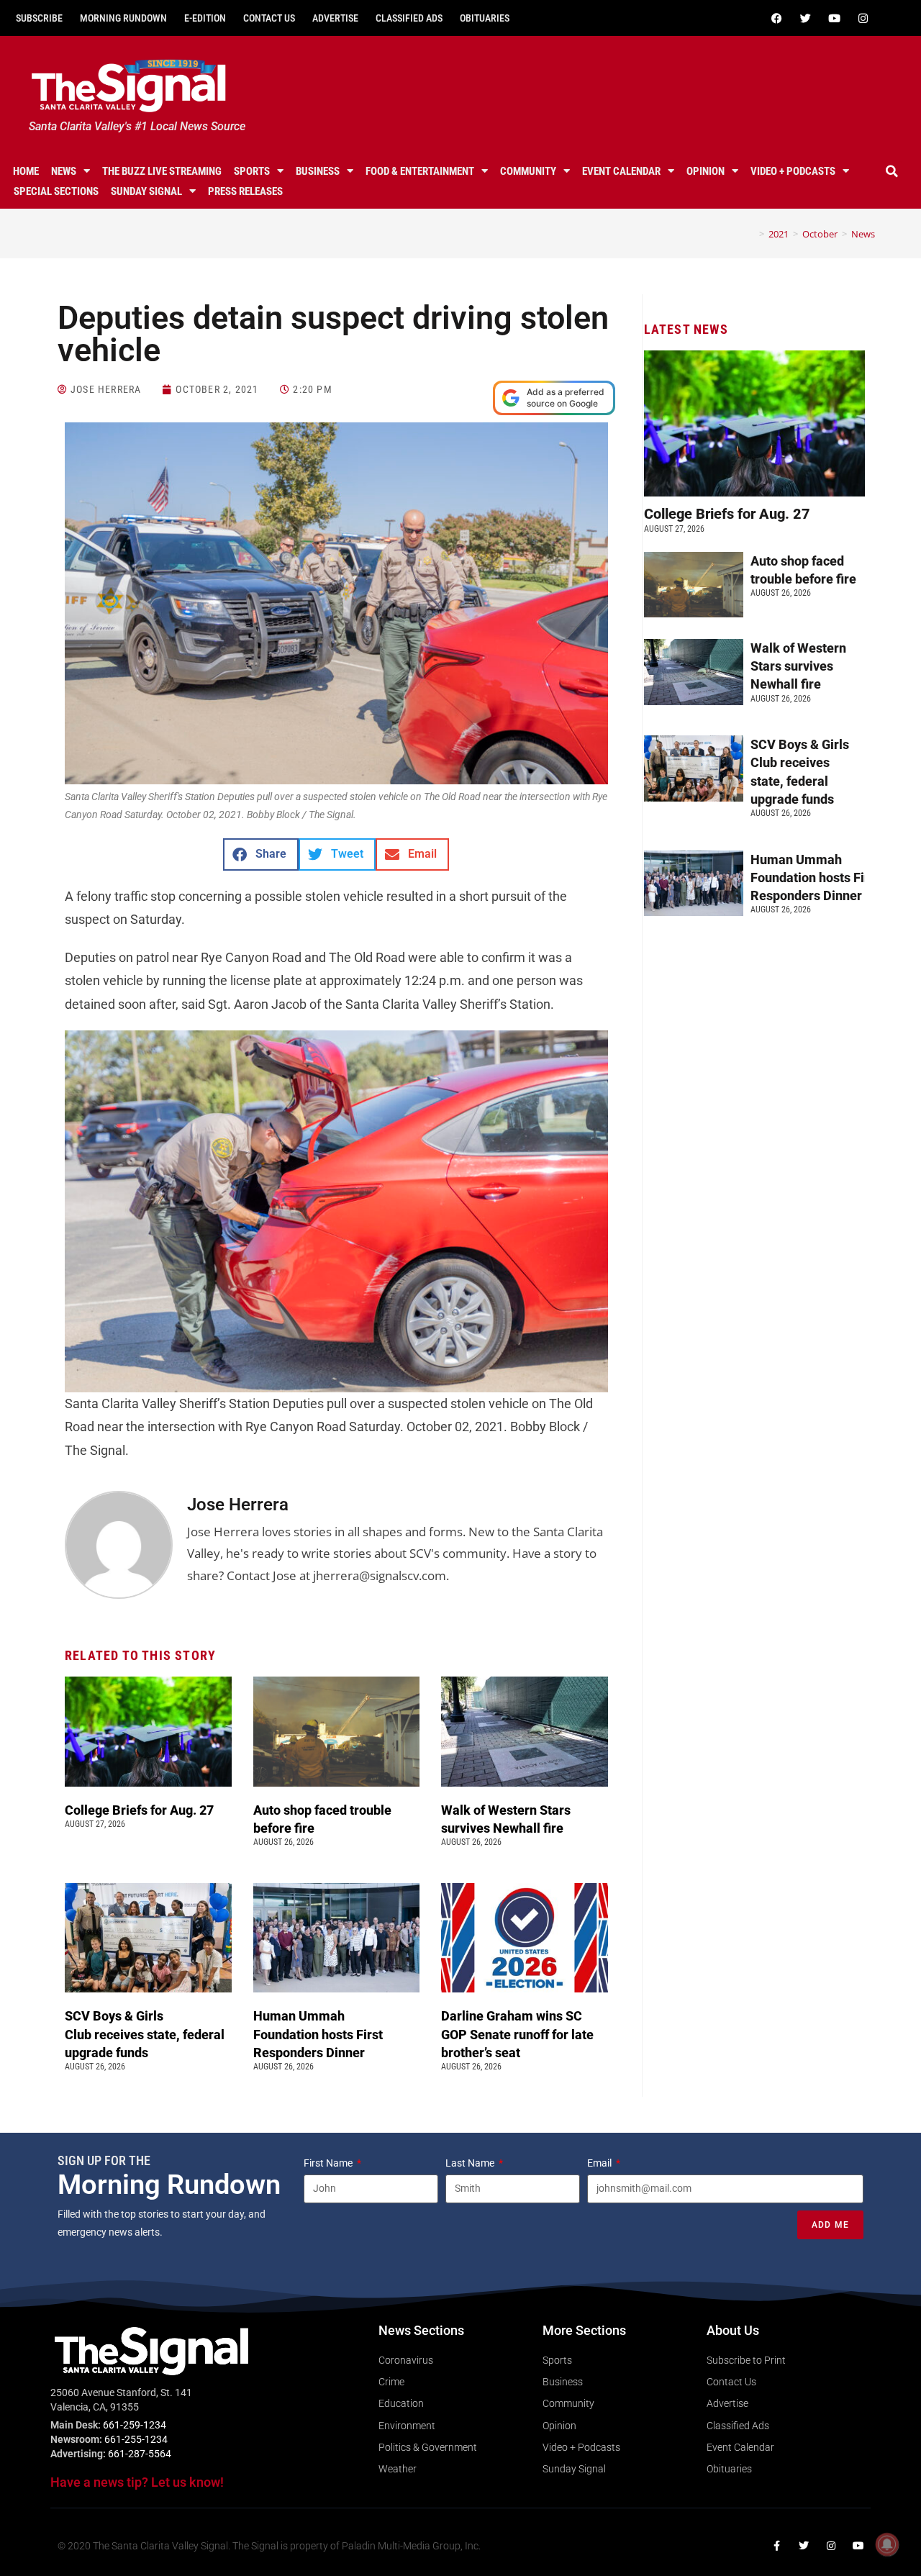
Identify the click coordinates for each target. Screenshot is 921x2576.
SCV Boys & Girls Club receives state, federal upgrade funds (145, 2034)
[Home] (751, 234)
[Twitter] (805, 18)
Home (26, 171)
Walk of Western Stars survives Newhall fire (798, 666)
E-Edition (205, 18)
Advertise (335, 18)
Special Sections (56, 191)
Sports (252, 171)
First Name (329, 2163)
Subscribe (39, 18)
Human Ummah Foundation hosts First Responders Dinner (318, 2034)
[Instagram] (863, 18)
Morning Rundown (123, 18)
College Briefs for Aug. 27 (139, 1810)
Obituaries (485, 18)
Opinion (706, 171)
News (64, 171)
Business (318, 171)
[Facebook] (776, 18)
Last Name (471, 2163)
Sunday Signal (146, 191)
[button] (891, 171)
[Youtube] (834, 18)
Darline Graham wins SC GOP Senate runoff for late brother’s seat (517, 2034)
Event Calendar (621, 171)
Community (528, 171)
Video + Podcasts (793, 171)
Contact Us (269, 18)
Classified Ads (409, 18)
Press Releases (245, 191)
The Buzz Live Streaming (162, 171)
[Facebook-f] (776, 2546)
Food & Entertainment (420, 171)
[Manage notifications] (887, 2544)
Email (600, 2163)
